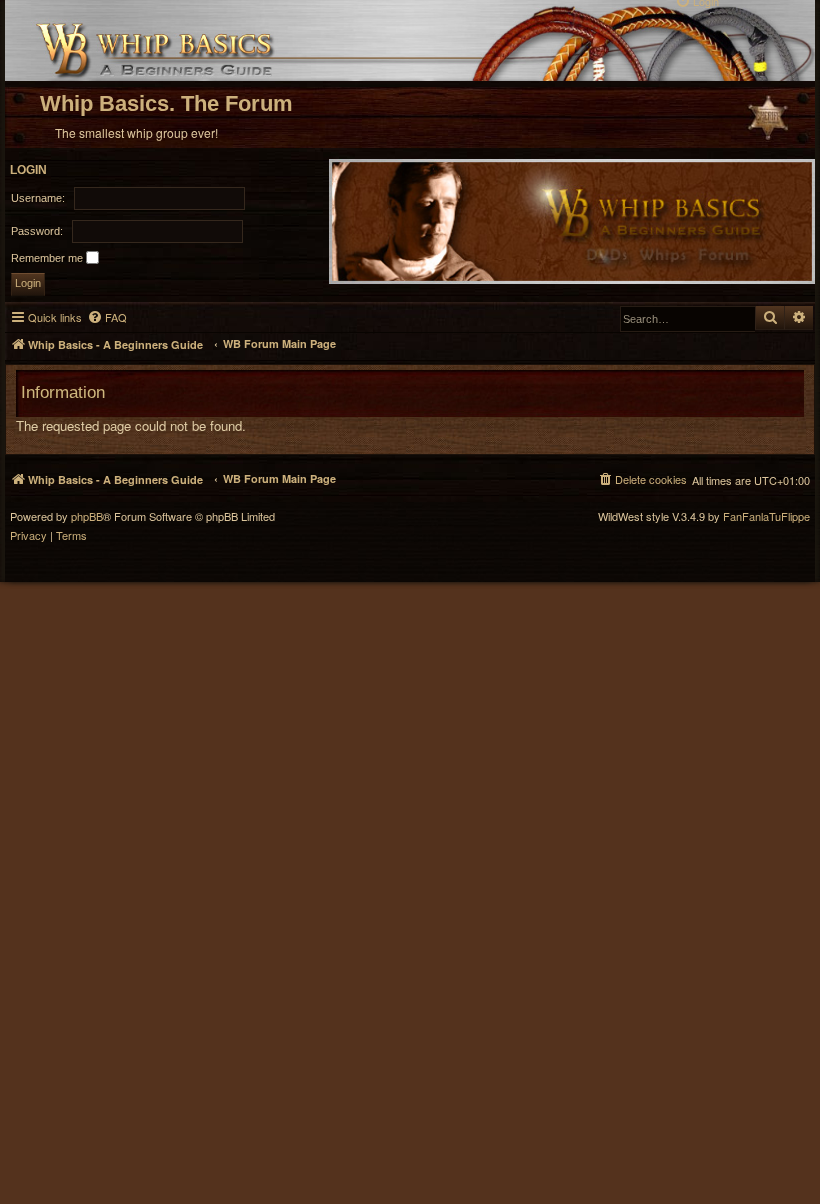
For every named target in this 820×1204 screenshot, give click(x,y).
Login (28, 170)
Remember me (48, 258)
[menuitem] (107, 317)
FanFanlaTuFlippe (766, 516)
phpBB (87, 516)
